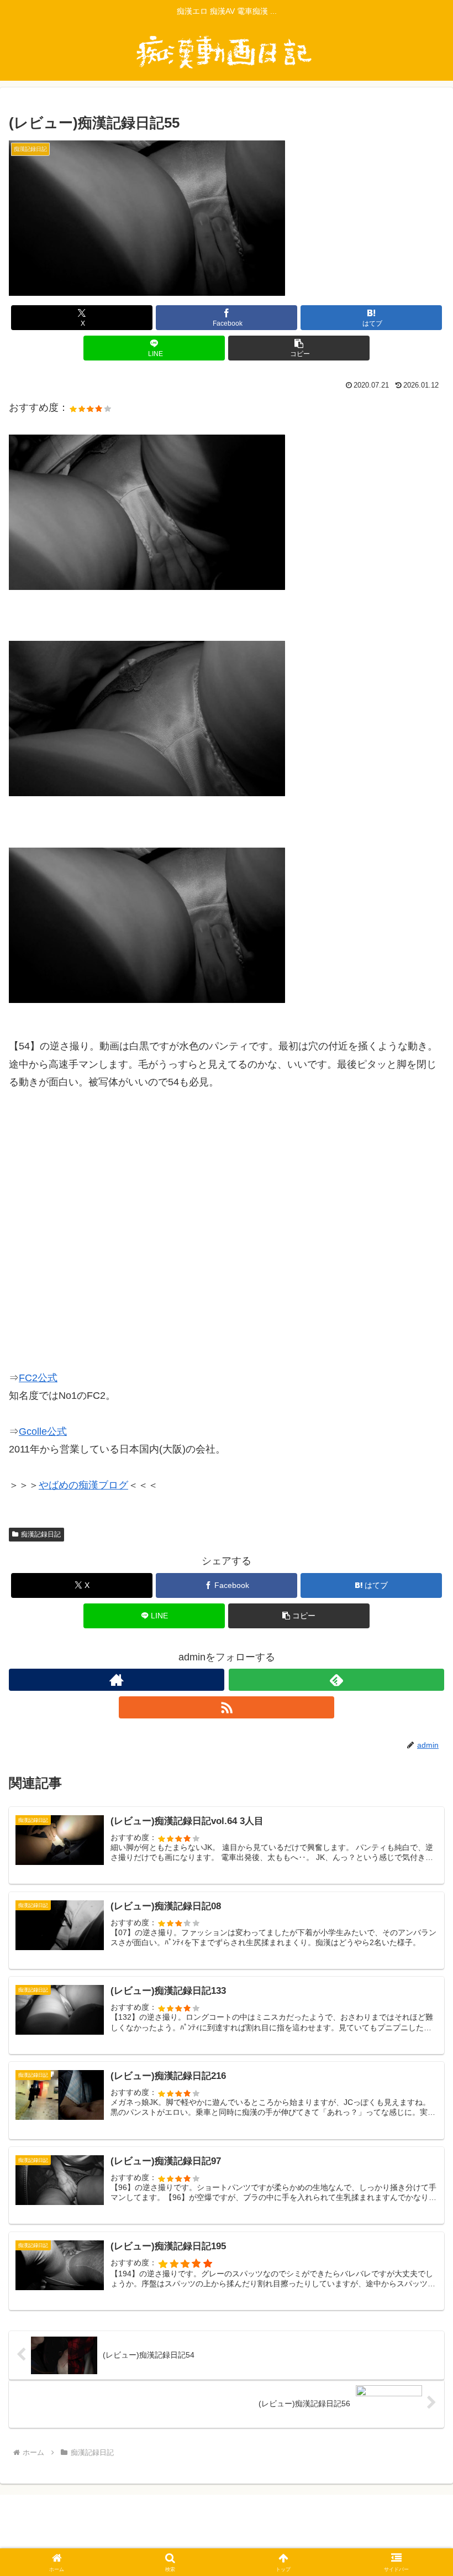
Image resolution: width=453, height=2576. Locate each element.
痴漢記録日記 (41, 1534)
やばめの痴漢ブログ (83, 1485)
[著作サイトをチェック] (117, 1680)
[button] (299, 348)
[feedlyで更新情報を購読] (336, 1680)
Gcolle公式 (43, 1431)
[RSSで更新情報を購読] (227, 1707)
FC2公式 (38, 1378)
